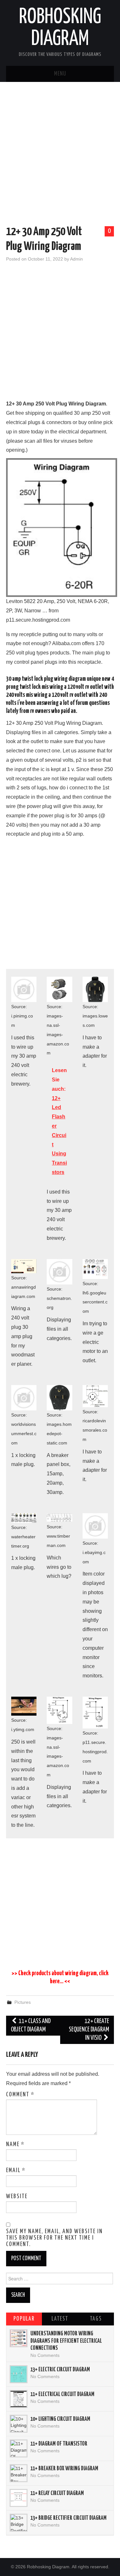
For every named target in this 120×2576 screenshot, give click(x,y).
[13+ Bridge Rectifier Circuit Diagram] (19, 2523)
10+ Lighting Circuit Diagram (60, 2419)
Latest (60, 2319)
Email (16, 2171)
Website (17, 2197)
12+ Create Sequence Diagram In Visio (89, 2030)
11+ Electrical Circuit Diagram (62, 2394)
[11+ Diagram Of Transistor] (19, 2448)
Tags (96, 2319)
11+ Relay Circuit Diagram (57, 2493)
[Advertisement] (60, 155)
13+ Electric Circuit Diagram (60, 2370)
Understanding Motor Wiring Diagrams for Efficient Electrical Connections (66, 2341)
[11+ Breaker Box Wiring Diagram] (19, 2473)
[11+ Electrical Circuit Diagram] (19, 2399)
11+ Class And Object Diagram (31, 2025)
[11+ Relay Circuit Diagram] (19, 2498)
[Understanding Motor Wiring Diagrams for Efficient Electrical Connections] (19, 2338)
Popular (24, 2319)
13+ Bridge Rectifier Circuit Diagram (68, 2518)
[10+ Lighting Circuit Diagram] (19, 2424)
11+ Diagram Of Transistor (59, 2444)
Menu (60, 74)
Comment (20, 2095)
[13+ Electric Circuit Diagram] (19, 2374)
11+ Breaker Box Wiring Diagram (64, 2469)
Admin (76, 259)
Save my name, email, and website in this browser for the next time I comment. (54, 2238)
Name (15, 2145)
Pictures (23, 2002)
